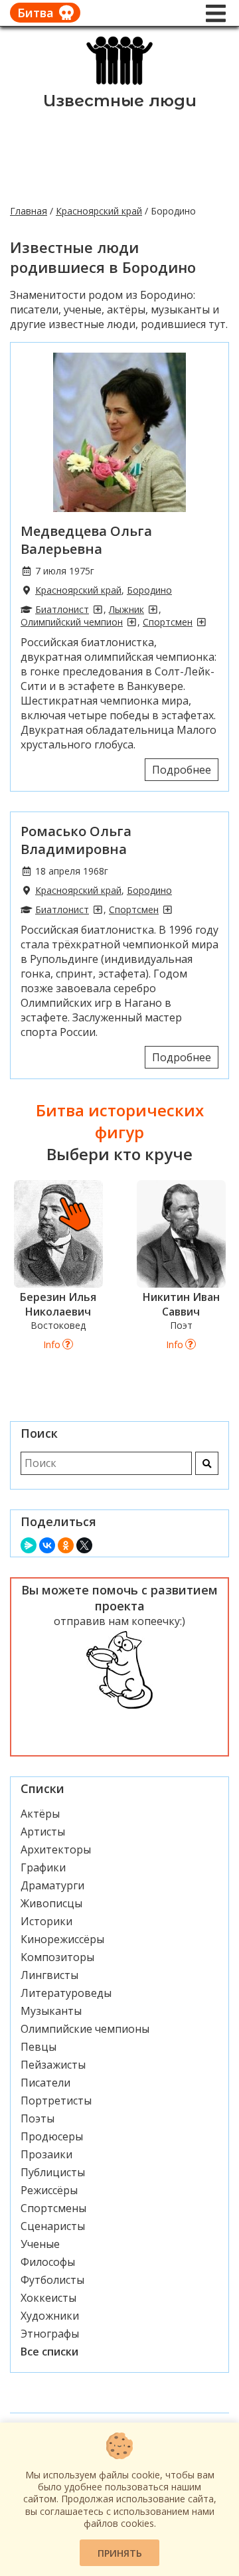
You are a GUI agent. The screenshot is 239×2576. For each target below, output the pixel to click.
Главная (29, 211)
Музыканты (51, 2011)
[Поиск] (207, 1463)
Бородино (149, 590)
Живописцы (51, 1903)
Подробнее (182, 770)
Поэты (38, 2118)
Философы (48, 2262)
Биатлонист (62, 609)
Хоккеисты (48, 2298)
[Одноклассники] (66, 1545)
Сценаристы (53, 2226)
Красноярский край (99, 211)
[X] (84, 1545)
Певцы (39, 2047)
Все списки (49, 2352)
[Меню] (216, 13)
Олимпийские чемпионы (85, 2029)
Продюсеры (52, 2136)
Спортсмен (168, 622)
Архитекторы (56, 1849)
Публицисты (53, 2172)
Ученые (40, 2244)
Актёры (40, 1814)
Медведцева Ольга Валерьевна (86, 540)
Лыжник (126, 609)
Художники (50, 2316)
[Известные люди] (120, 84)
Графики (43, 1867)
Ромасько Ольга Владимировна (76, 840)
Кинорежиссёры (62, 1939)
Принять (120, 2553)
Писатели (45, 2083)
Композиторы (57, 1957)
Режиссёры (49, 2190)
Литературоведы (66, 1993)
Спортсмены (53, 2208)
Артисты (43, 1832)
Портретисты (56, 2101)
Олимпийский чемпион (72, 622)
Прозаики (46, 2154)
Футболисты (52, 2280)
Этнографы (50, 2334)
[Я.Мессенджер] (29, 1545)
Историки (46, 1921)
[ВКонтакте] (47, 1545)
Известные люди (120, 101)
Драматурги (52, 1885)
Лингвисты (49, 1975)
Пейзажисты (53, 2065)
